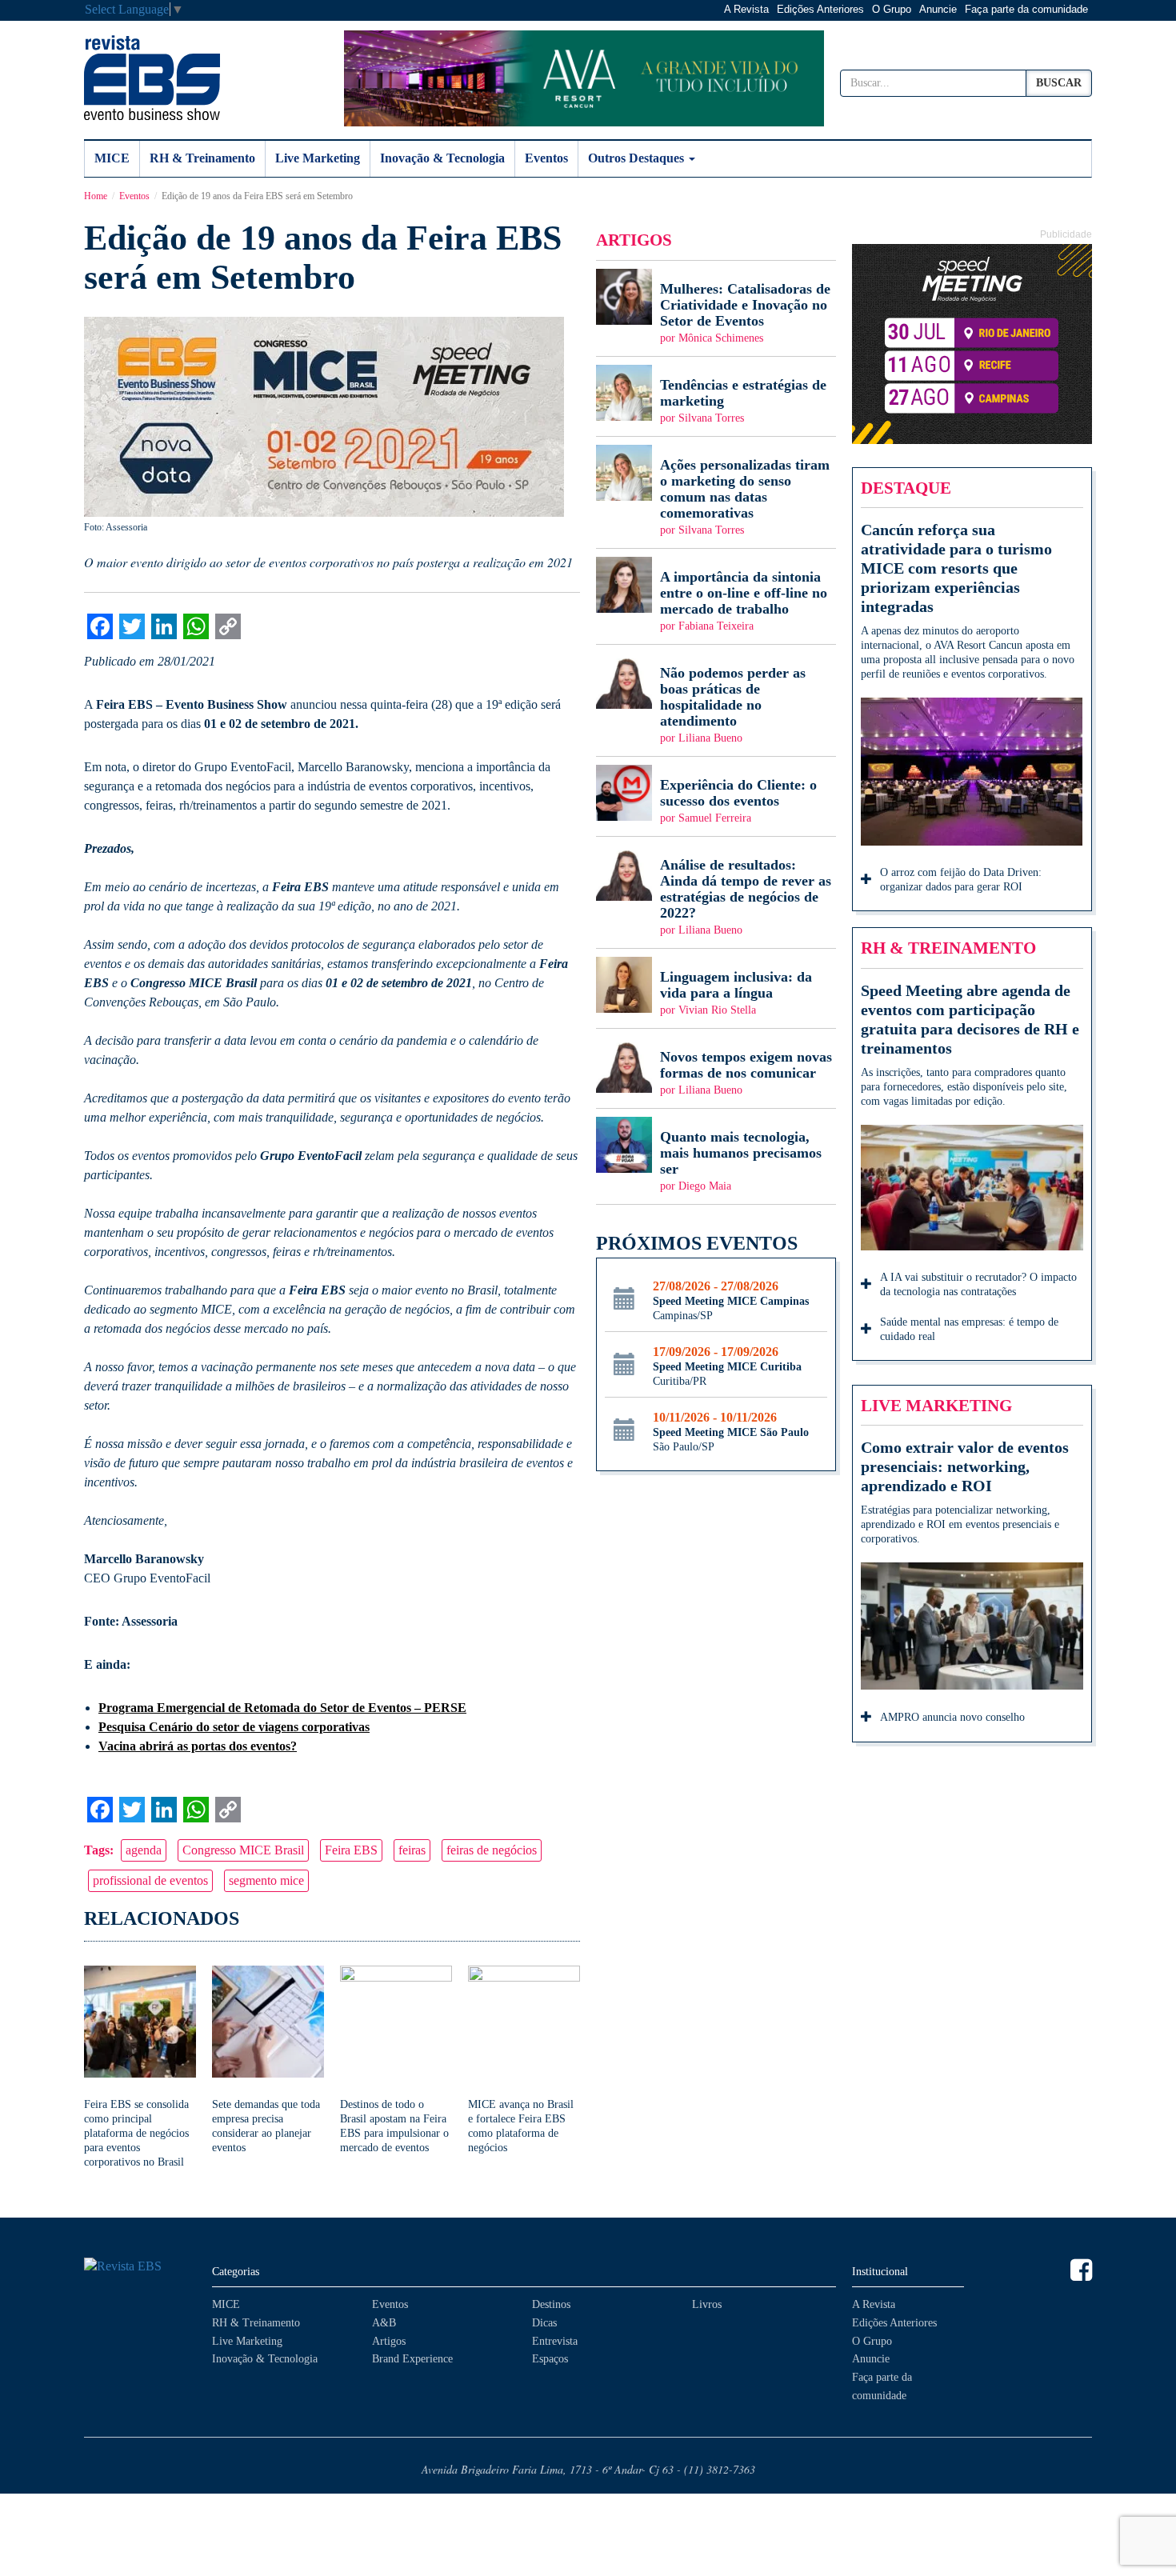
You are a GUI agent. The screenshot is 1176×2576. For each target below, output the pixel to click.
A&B (384, 2323)
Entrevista (555, 2341)
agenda (144, 1850)
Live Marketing (318, 158)
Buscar (1059, 83)
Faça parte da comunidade (1026, 9)
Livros (707, 2304)
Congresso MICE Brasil (243, 1850)
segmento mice (266, 1880)
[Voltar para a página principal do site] (140, 2267)
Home (96, 196)
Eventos (546, 158)
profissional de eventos (150, 1880)
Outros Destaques (638, 158)
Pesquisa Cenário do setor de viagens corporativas (234, 1727)
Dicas (544, 2323)
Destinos (551, 2304)
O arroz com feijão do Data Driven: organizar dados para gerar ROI (961, 880)
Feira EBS (351, 1850)
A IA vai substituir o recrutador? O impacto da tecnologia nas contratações (978, 1284)
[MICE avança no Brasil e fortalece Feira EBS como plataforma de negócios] (524, 2060)
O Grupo (892, 9)
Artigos (389, 2341)
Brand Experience (412, 2359)
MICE (112, 158)
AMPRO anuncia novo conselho (952, 1717)
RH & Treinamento (202, 158)
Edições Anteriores (820, 9)
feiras (412, 1850)
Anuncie (938, 9)
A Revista (746, 9)
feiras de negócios (492, 1850)
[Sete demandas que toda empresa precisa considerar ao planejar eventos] (268, 2060)
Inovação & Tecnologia (442, 158)
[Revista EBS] (152, 78)
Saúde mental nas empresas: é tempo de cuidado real (969, 1329)
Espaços (550, 2359)
